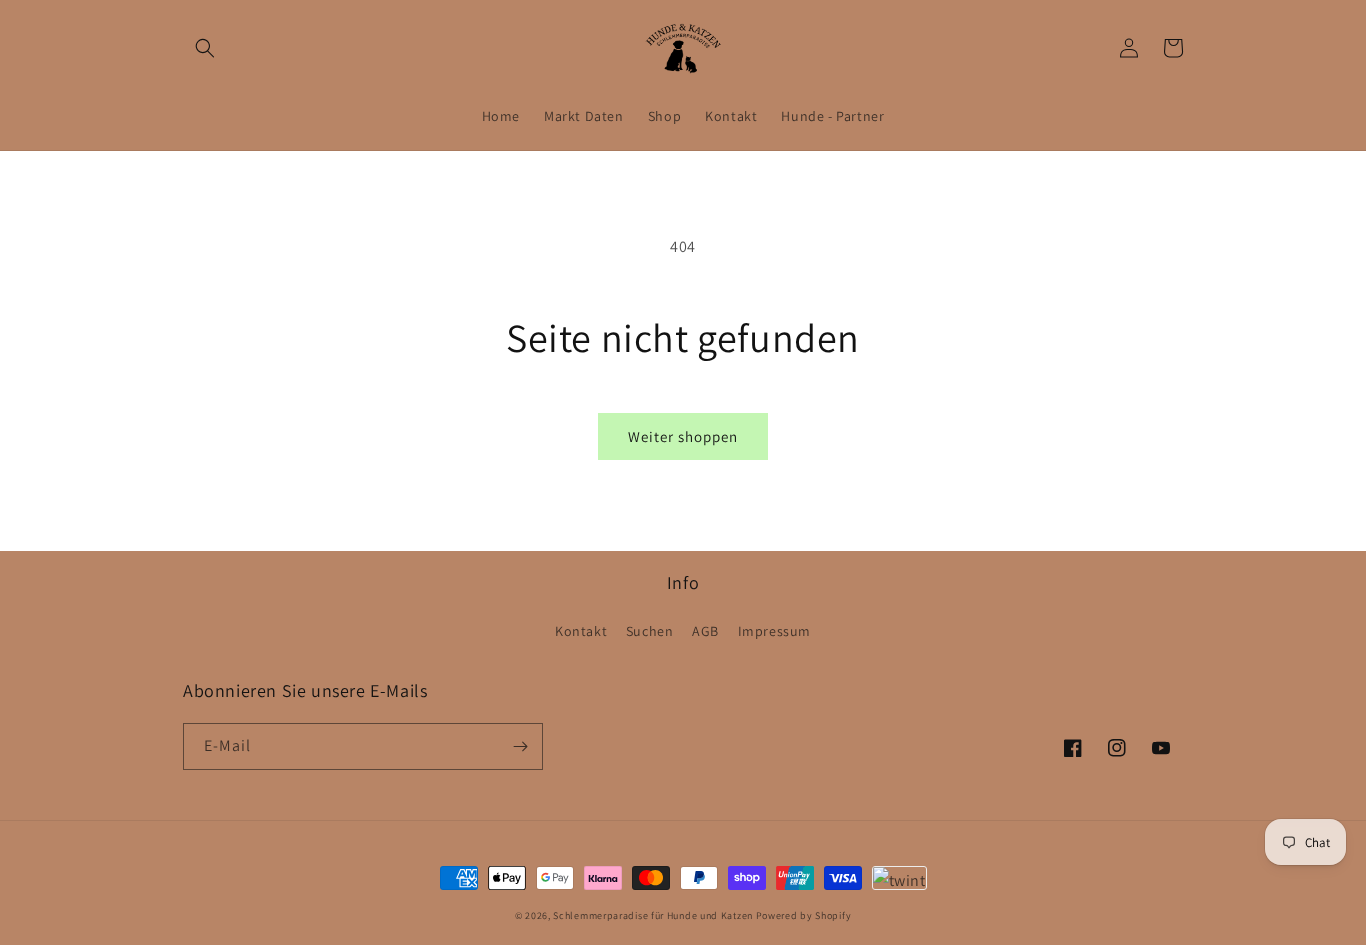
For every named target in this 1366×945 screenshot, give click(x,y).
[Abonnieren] (520, 746)
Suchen (650, 631)
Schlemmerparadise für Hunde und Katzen (653, 915)
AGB (705, 631)
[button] (205, 48)
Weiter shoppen (683, 436)
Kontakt (581, 631)
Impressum (774, 631)
